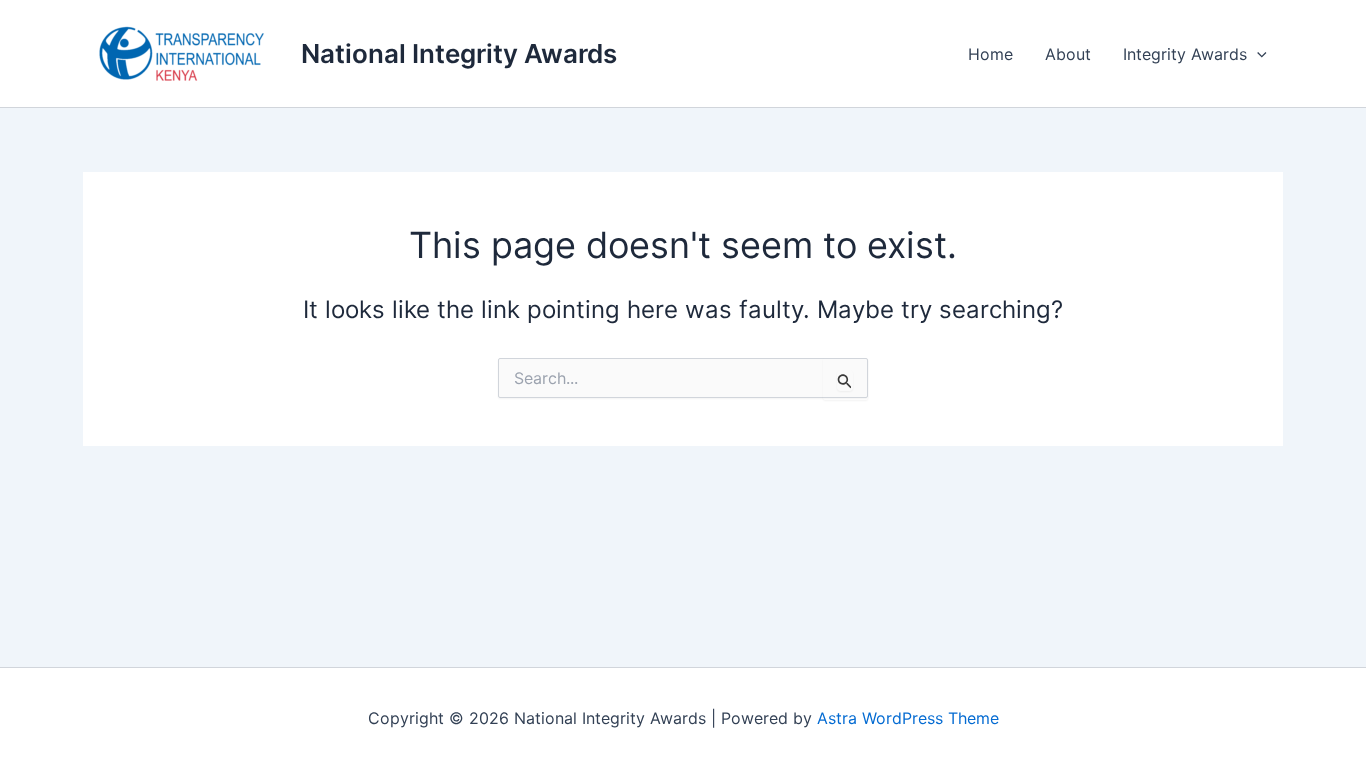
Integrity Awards (1185, 54)
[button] (1257, 54)
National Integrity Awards (459, 53)
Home (990, 54)
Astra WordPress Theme (908, 718)
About (1068, 54)
